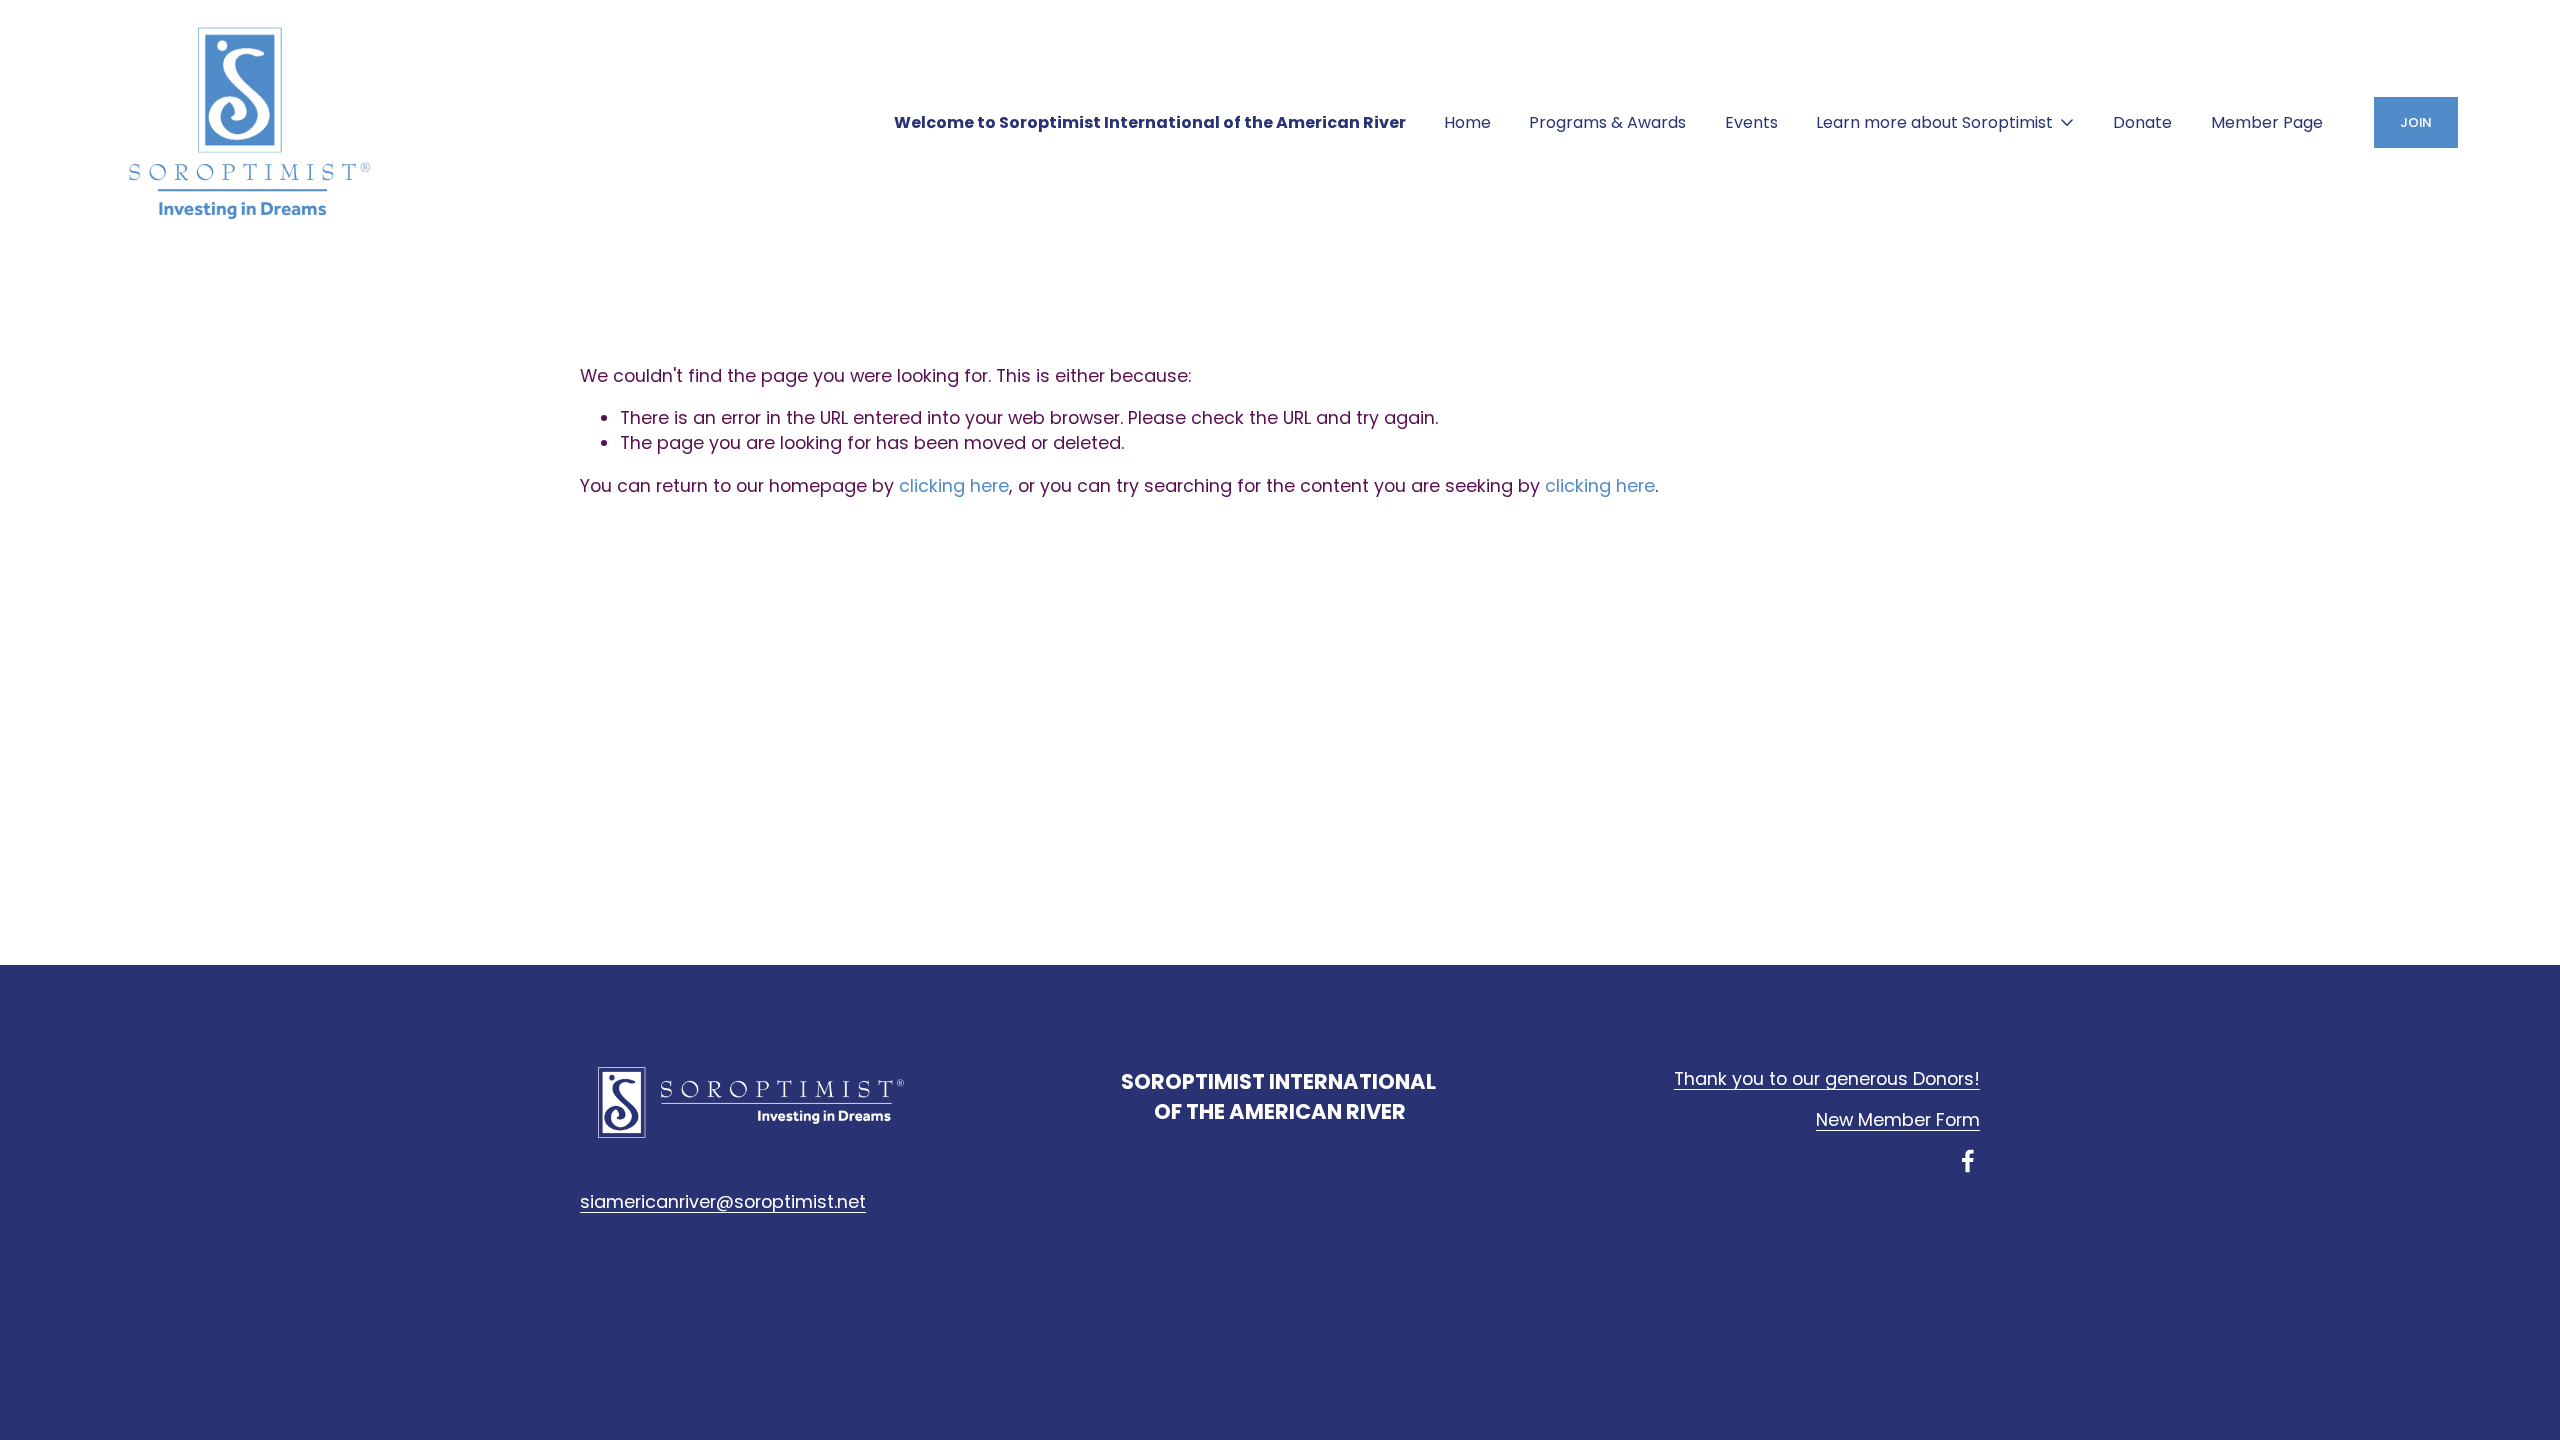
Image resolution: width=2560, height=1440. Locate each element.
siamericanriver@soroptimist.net (723, 1202)
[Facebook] (1968, 1161)
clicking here (954, 485)
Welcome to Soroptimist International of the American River (1150, 122)
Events (1751, 122)
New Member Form (1898, 1120)
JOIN (2416, 122)
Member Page (2267, 122)
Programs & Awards (1607, 122)
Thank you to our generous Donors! (1827, 1079)
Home (1467, 122)
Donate (2142, 122)
